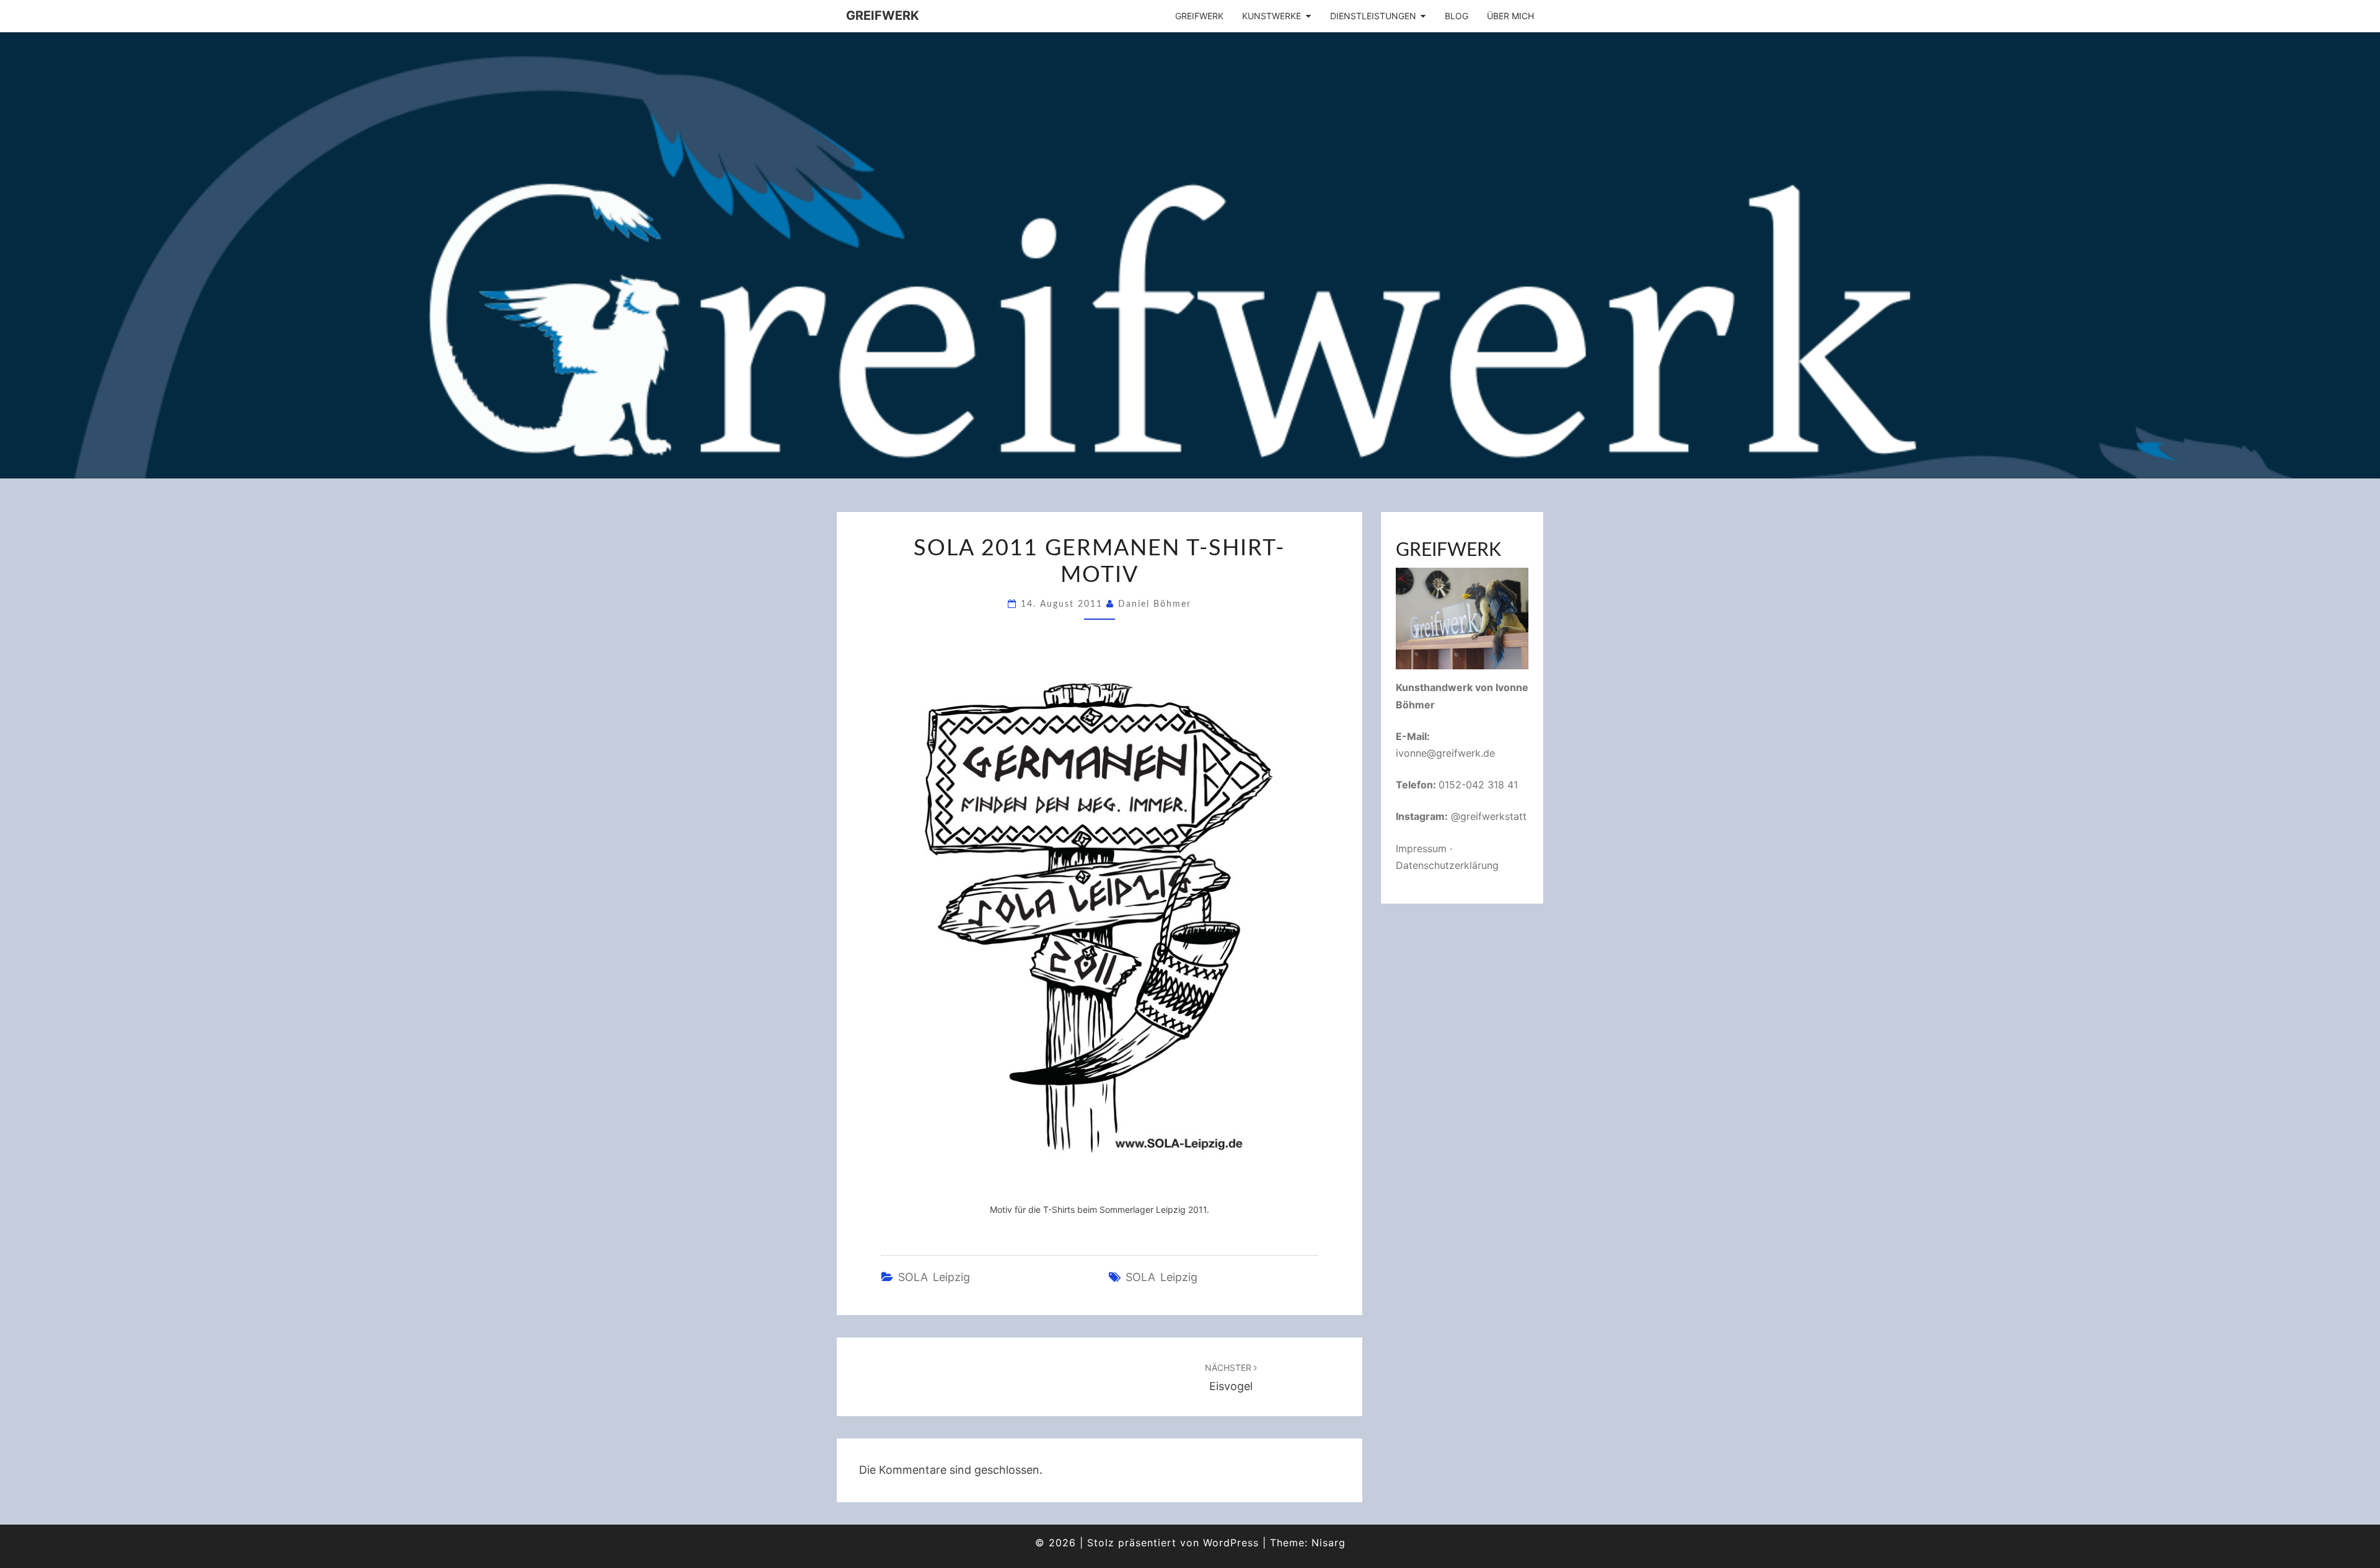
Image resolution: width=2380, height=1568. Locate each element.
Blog (1457, 16)
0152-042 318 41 (1478, 785)
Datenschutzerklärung (1447, 865)
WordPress (1231, 1543)
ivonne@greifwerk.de (1445, 753)
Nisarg (1329, 1543)
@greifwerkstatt (1489, 816)
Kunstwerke (1272, 16)
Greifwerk (883, 15)
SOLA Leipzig (934, 1277)
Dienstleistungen (1373, 16)
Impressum (1421, 848)
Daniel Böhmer (1155, 604)
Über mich (1510, 16)
